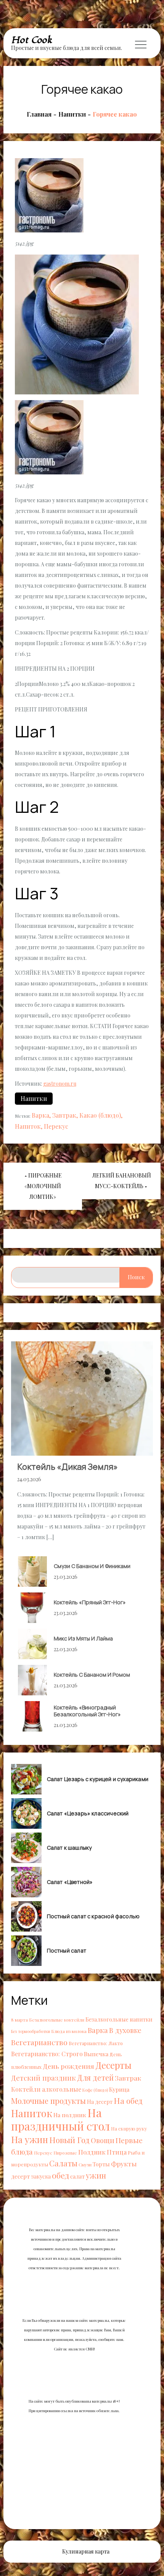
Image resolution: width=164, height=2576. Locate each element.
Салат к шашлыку (69, 1848)
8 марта (19, 2020)
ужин (96, 2175)
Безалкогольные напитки (119, 2019)
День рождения (68, 2066)
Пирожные (65, 2153)
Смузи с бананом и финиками (92, 1566)
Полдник (92, 2152)
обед (60, 2175)
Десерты (113, 2065)
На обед (128, 2101)
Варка (40, 1115)
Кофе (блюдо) (95, 2090)
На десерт (100, 2102)
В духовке (125, 2030)
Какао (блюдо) (100, 1115)
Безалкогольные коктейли (57, 2020)
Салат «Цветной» (70, 1882)
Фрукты (124, 2163)
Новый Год (69, 2140)
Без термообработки (31, 2031)
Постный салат (67, 1951)
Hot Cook (32, 40)
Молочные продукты (48, 2101)
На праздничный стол (60, 2119)
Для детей (95, 2077)
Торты (101, 2164)
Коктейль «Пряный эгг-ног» (90, 1602)
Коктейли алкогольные (46, 2089)
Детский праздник (43, 2078)
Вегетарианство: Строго (47, 2054)
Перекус (56, 1126)
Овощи (103, 2140)
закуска (41, 2176)
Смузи (85, 2164)
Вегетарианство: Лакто (96, 2043)
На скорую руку (129, 2128)
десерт (21, 2176)
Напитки (34, 1098)
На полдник (70, 2115)
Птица (117, 2152)
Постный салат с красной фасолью (93, 1916)
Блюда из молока (69, 2031)
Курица (119, 2089)
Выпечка (96, 2054)
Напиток (28, 1126)
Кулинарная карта (86, 2551)
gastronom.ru (60, 1084)
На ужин (30, 2139)
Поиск (136, 1277)
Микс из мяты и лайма (83, 1638)
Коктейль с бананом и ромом (92, 1675)
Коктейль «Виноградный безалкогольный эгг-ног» (87, 1711)
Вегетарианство (39, 2042)
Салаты (63, 2163)
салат (77, 2176)
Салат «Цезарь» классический (88, 1813)
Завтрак (64, 1115)
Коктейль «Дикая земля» (68, 1467)
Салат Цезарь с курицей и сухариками (98, 1779)
